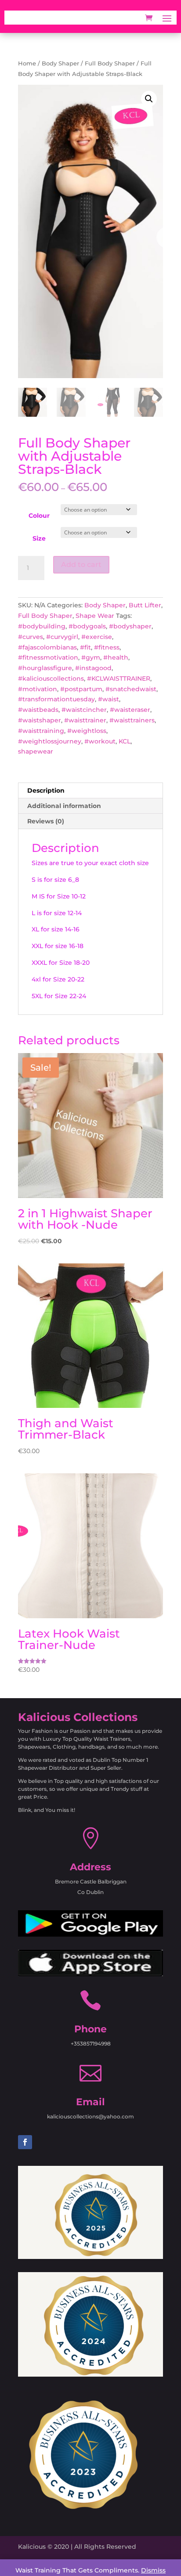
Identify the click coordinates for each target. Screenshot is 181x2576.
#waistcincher (84, 710)
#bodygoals (87, 626)
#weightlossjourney (50, 741)
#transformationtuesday (56, 699)
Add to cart (81, 565)
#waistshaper (40, 720)
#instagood (93, 668)
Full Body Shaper (110, 63)
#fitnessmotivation (48, 657)
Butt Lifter (145, 605)
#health (116, 657)
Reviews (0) (46, 821)
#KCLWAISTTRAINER (119, 678)
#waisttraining (41, 731)
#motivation (38, 689)
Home (27, 63)
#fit (85, 647)
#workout (100, 741)
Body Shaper (60, 63)
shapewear (36, 751)
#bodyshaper (130, 626)
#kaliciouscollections (51, 678)
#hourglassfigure (45, 668)
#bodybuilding (42, 626)
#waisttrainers (132, 720)
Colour (39, 516)
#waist (109, 699)
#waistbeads (38, 710)
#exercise (97, 637)
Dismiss (153, 2570)
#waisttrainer (85, 720)
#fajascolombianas (47, 647)
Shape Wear (95, 616)
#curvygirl (62, 637)
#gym (91, 657)
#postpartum (81, 689)
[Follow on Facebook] (25, 2142)
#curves (31, 637)
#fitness (107, 647)
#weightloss (87, 731)
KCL (125, 741)
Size (39, 538)
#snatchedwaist (131, 689)
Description (46, 790)
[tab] (90, 791)
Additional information (64, 806)
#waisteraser (130, 710)
